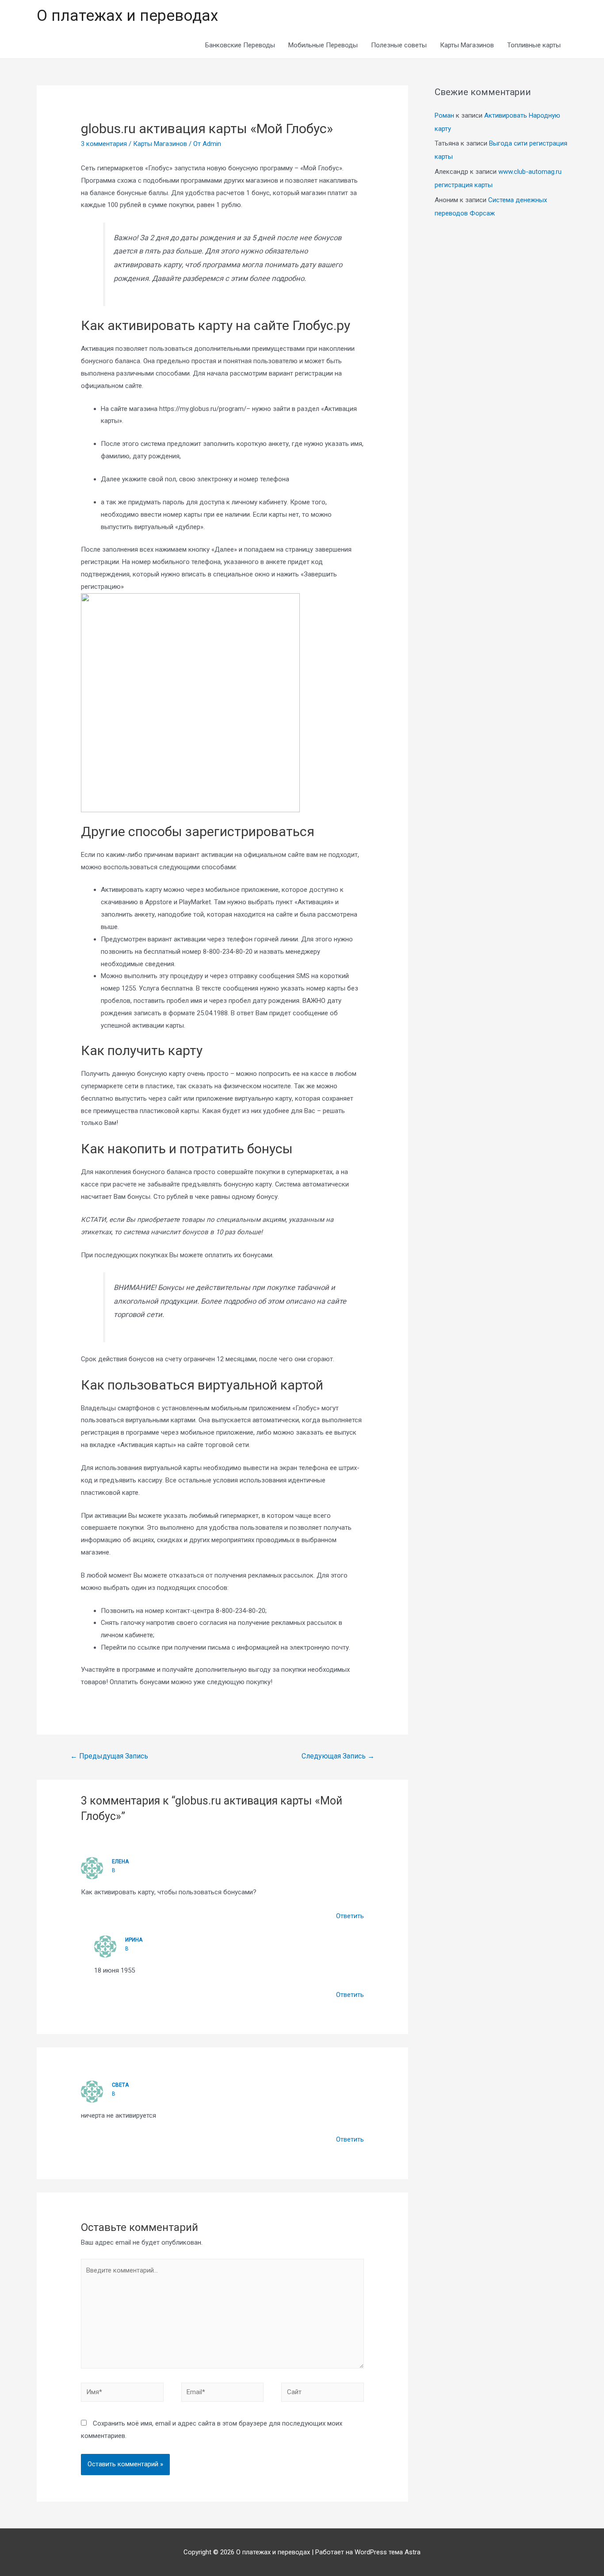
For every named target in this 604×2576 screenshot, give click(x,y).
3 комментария (104, 144)
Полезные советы (399, 45)
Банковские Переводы (240, 45)
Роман (444, 115)
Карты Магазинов (467, 45)
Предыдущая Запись (109, 1756)
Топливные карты (534, 45)
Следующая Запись (338, 1756)
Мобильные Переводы (323, 45)
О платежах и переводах (127, 16)
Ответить (350, 1916)
